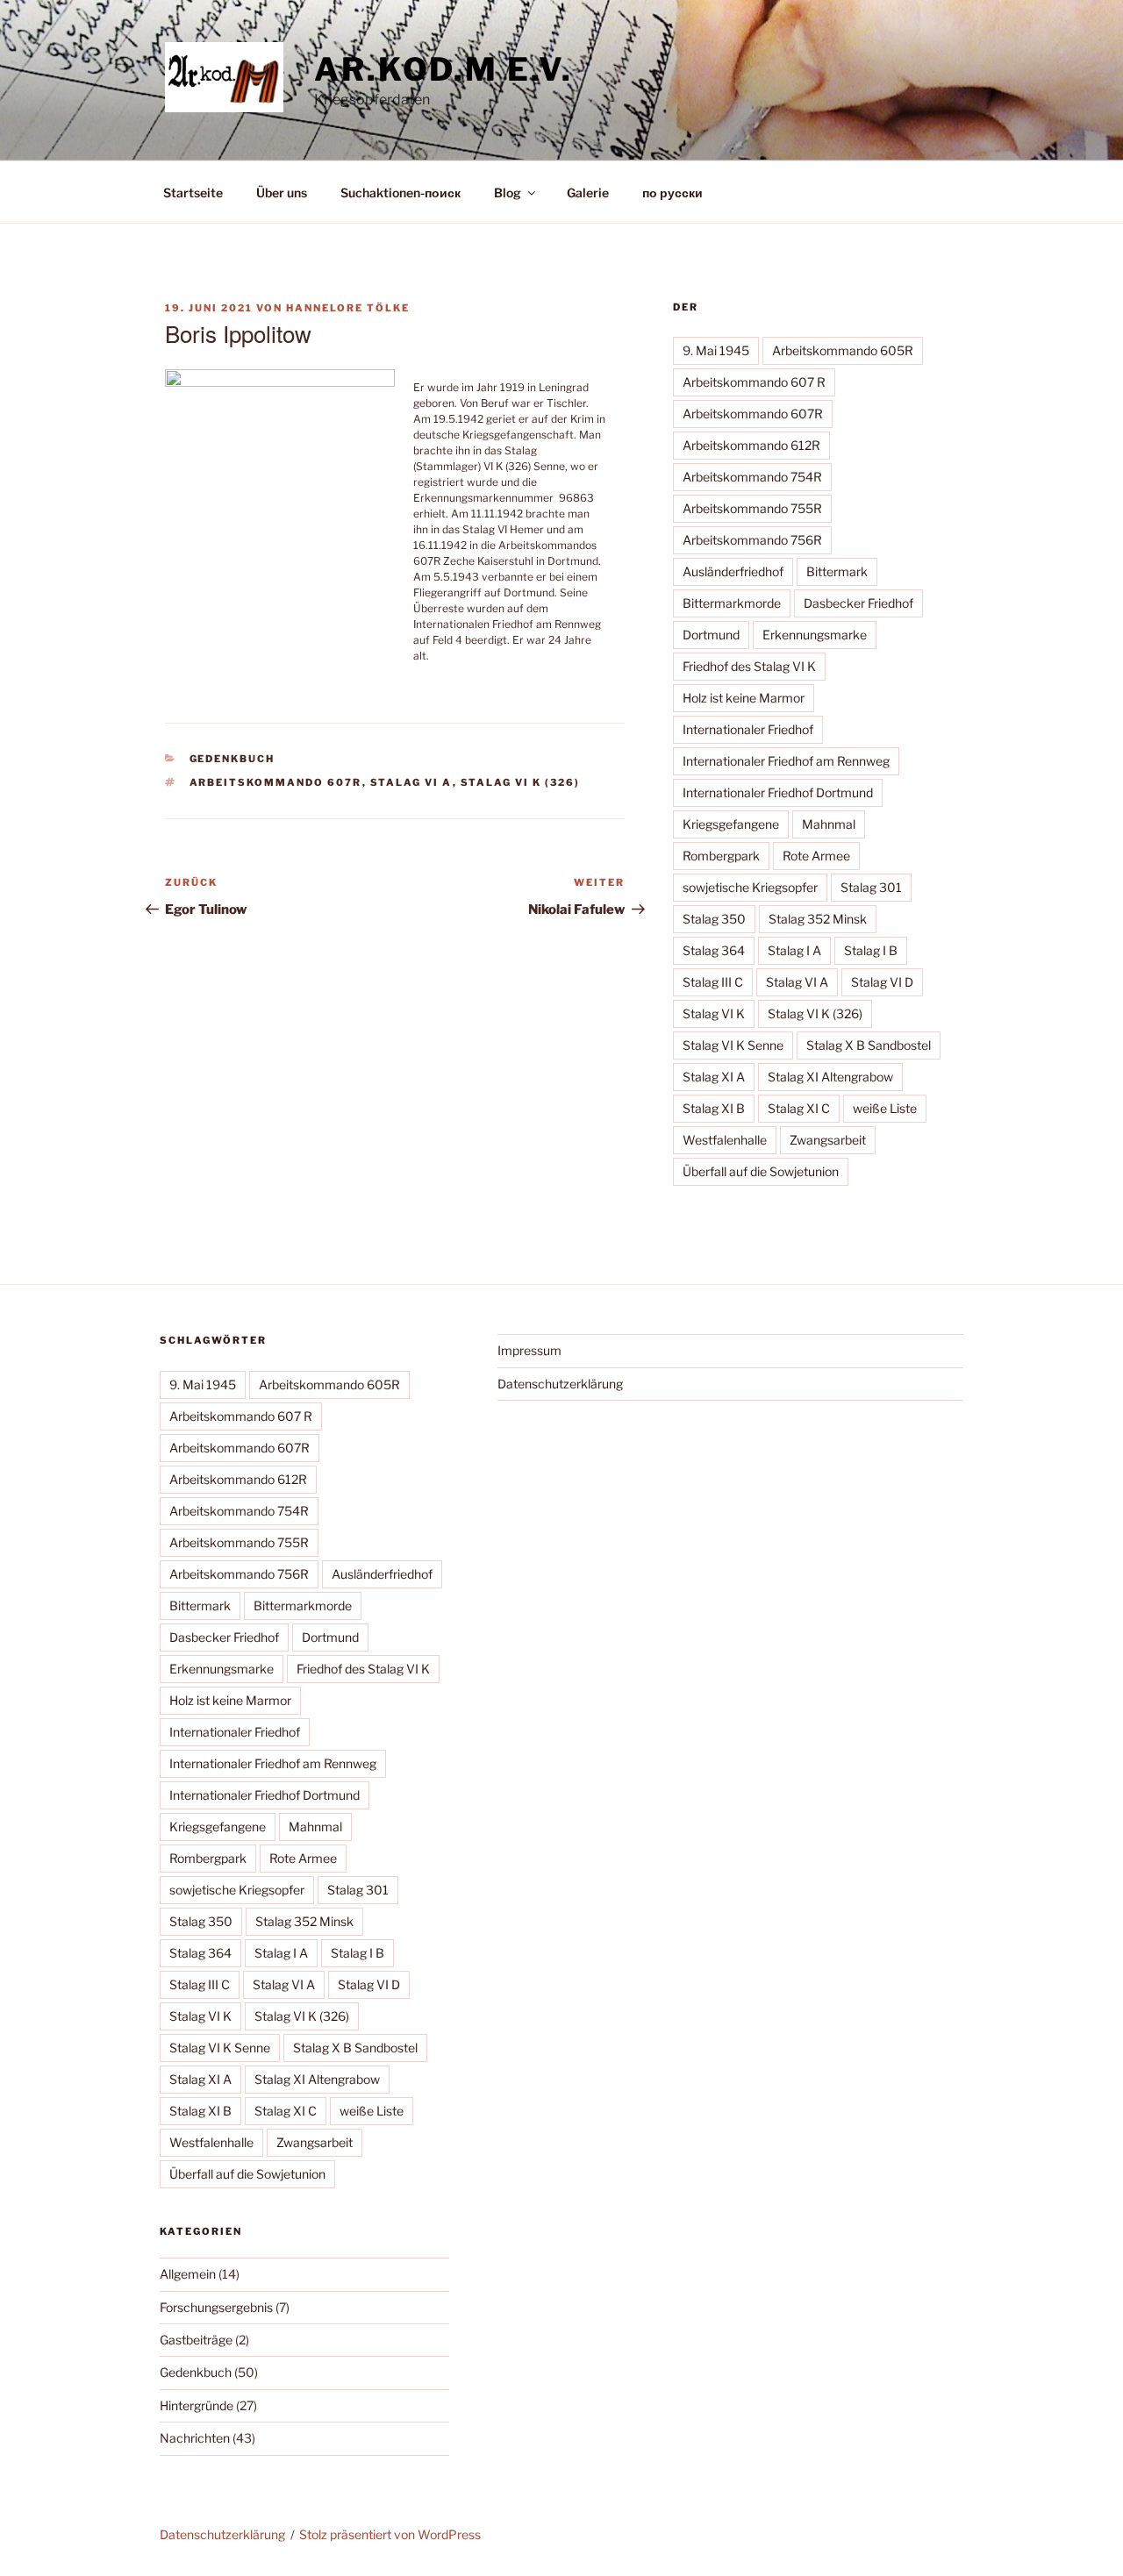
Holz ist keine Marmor (744, 698)
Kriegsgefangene (731, 824)
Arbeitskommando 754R (752, 477)
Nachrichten (195, 2438)
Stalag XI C (799, 1108)
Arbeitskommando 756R (752, 540)
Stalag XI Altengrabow (830, 1077)
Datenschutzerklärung (560, 1384)
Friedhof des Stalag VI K (749, 666)
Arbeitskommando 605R (843, 350)
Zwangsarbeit (828, 1140)
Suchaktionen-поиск (401, 193)
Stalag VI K (714, 1013)
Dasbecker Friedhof (858, 603)
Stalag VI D (882, 982)
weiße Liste (885, 1108)
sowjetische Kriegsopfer (750, 887)
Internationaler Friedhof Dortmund (778, 792)
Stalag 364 (714, 950)
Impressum (529, 1350)
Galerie (588, 193)
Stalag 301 (871, 887)
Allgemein (188, 2274)
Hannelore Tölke (348, 308)
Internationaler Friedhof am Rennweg (786, 761)
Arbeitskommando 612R (751, 445)
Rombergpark (721, 856)
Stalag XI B (714, 1108)
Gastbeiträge (196, 2340)
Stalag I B (871, 950)
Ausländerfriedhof (733, 571)
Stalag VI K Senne (733, 1045)
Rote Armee (816, 856)
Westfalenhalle (725, 1140)
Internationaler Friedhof (748, 729)
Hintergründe (197, 2405)
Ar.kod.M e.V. (443, 69)
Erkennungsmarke (815, 635)
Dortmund (711, 635)
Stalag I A (794, 950)
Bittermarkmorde (732, 603)
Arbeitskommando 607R (276, 782)
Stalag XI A (714, 1077)
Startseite (193, 193)
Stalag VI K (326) (521, 782)
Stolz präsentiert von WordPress (390, 2534)
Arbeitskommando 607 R (754, 382)
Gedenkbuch (232, 759)
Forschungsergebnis (216, 2307)
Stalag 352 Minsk (818, 919)
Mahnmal (829, 824)
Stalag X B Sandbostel (869, 1045)
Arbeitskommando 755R (752, 508)
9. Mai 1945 (716, 350)
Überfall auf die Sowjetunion (761, 1171)
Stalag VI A (411, 782)
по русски (672, 193)
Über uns (282, 193)
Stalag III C (713, 982)
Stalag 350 (714, 919)
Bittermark (837, 571)
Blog (508, 193)
